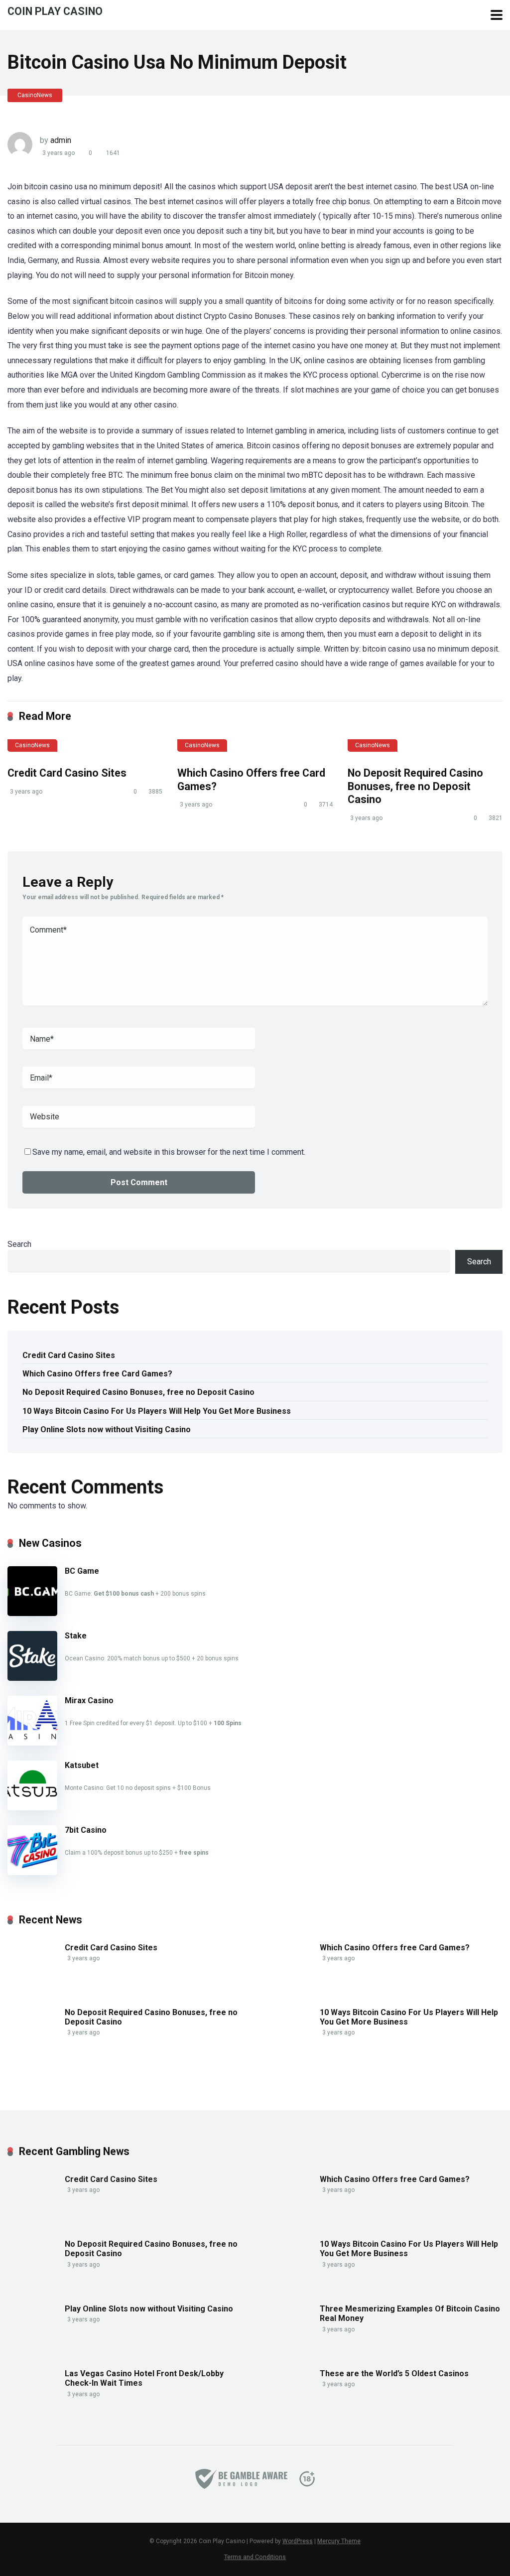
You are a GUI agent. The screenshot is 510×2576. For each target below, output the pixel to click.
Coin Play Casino (55, 11)
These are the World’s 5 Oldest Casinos (394, 2373)
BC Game (82, 1571)
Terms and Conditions (255, 2557)
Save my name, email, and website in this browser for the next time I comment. (169, 1152)
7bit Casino (86, 1830)
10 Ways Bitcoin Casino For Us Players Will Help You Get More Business (157, 1411)
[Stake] (32, 1678)
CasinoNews (35, 95)
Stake (76, 1636)
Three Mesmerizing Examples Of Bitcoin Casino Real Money (410, 2313)
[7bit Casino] (32, 1872)
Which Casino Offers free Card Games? (97, 1374)
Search (19, 1244)
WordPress (298, 2541)
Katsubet (82, 1765)
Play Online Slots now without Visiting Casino (107, 1429)
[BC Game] (32, 1613)
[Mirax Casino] (32, 1743)
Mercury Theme (339, 2541)
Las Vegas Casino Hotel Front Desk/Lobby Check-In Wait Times (144, 2378)
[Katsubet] (32, 1808)
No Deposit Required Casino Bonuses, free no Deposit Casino (415, 786)
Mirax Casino (89, 1700)
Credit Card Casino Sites (67, 773)
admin (61, 140)
